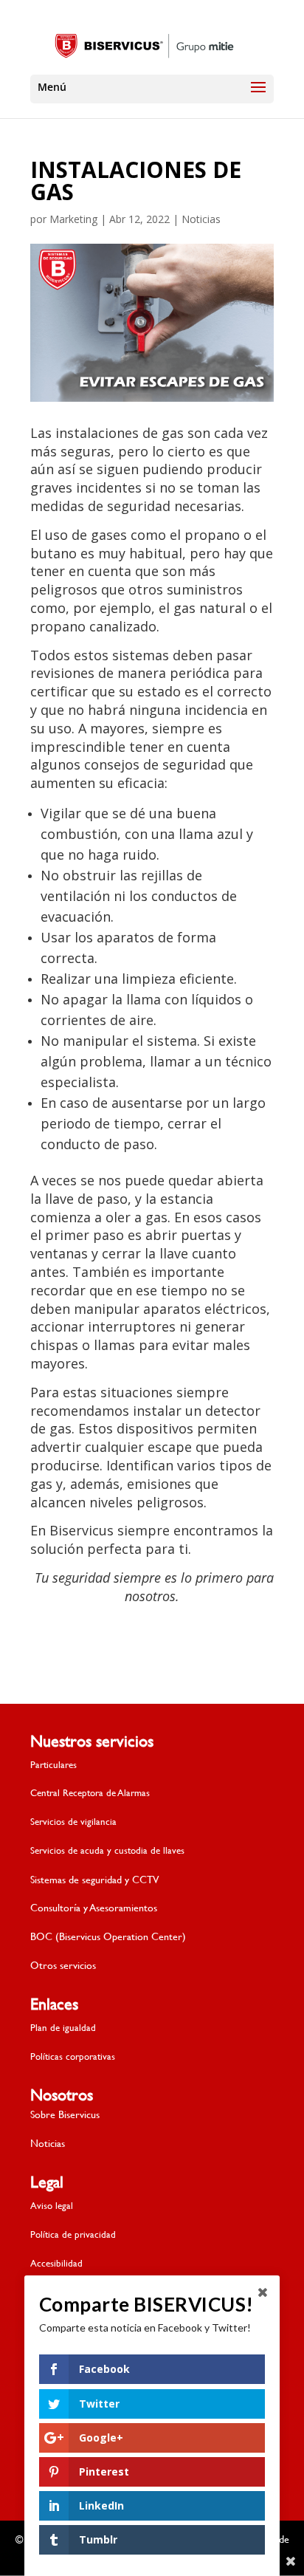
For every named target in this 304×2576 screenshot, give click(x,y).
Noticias (201, 219)
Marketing (73, 219)
